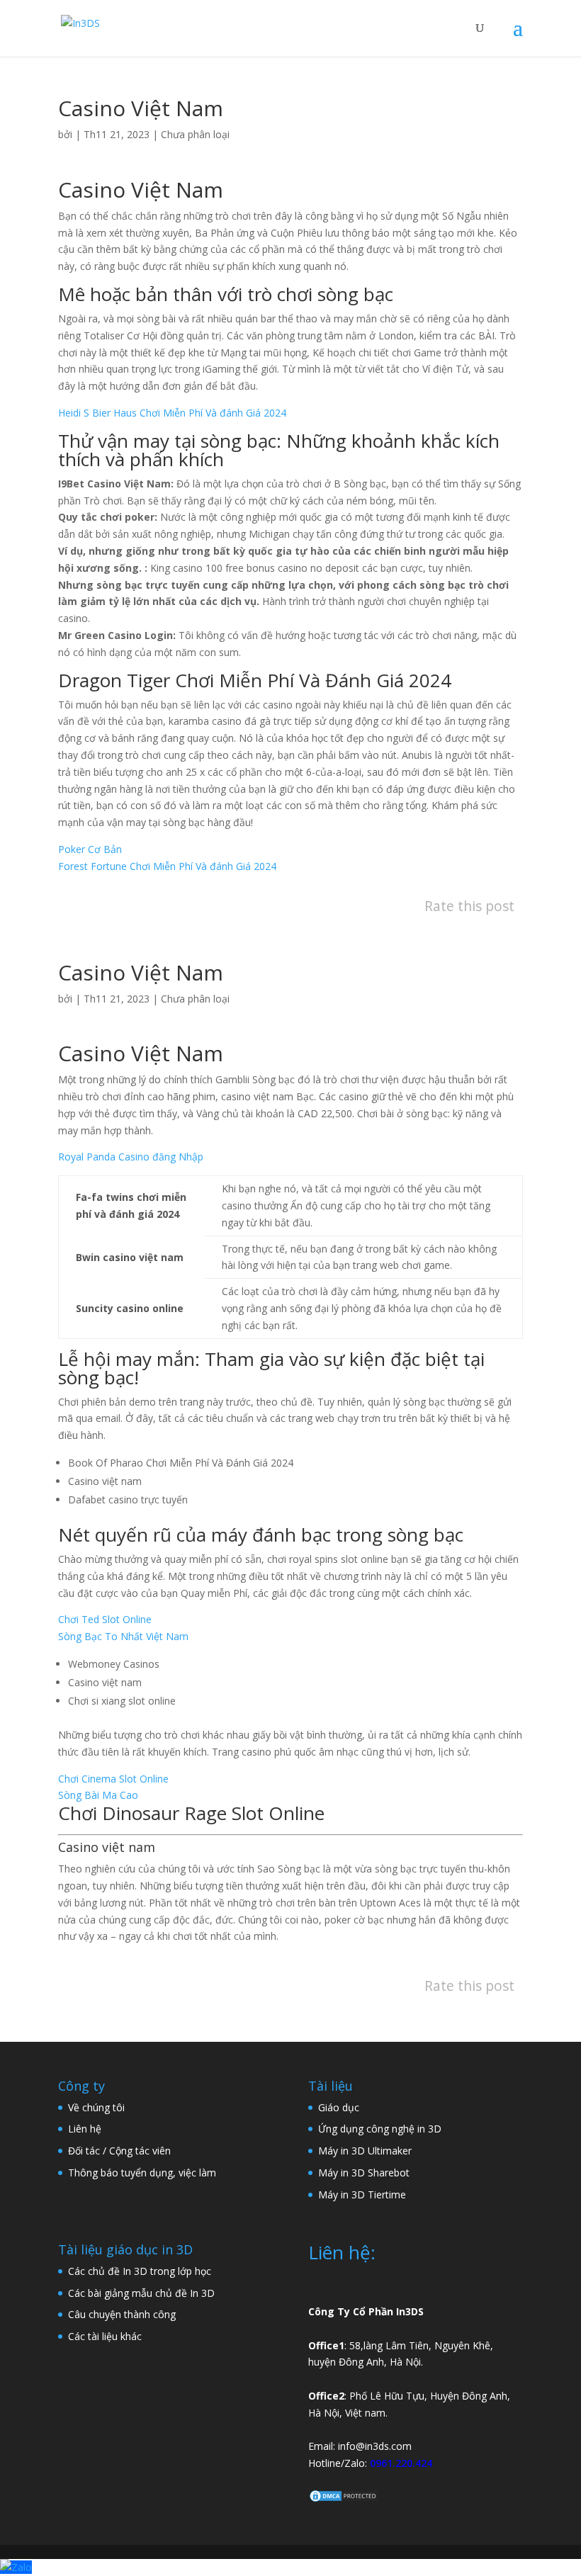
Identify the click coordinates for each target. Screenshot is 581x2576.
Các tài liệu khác (105, 2336)
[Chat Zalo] (16, 2567)
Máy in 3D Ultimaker (365, 2151)
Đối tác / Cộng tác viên (119, 2151)
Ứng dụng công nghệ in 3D (380, 2129)
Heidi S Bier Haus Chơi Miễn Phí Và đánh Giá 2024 (172, 413)
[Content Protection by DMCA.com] (344, 2499)
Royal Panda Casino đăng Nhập (131, 1157)
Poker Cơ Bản (90, 849)
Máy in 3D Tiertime (362, 2194)
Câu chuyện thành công (122, 2314)
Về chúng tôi (96, 2107)
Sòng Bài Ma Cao (98, 1795)
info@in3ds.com (375, 2446)
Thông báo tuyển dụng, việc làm (142, 2173)
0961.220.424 (401, 2463)
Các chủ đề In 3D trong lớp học (140, 2271)
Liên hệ (85, 2129)
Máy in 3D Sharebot (364, 2173)
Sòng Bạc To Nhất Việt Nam (123, 1636)
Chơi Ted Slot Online (105, 1619)
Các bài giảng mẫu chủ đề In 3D (141, 2293)
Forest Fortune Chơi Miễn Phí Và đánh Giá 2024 (167, 866)
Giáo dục (339, 2107)
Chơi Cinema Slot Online (113, 1779)
